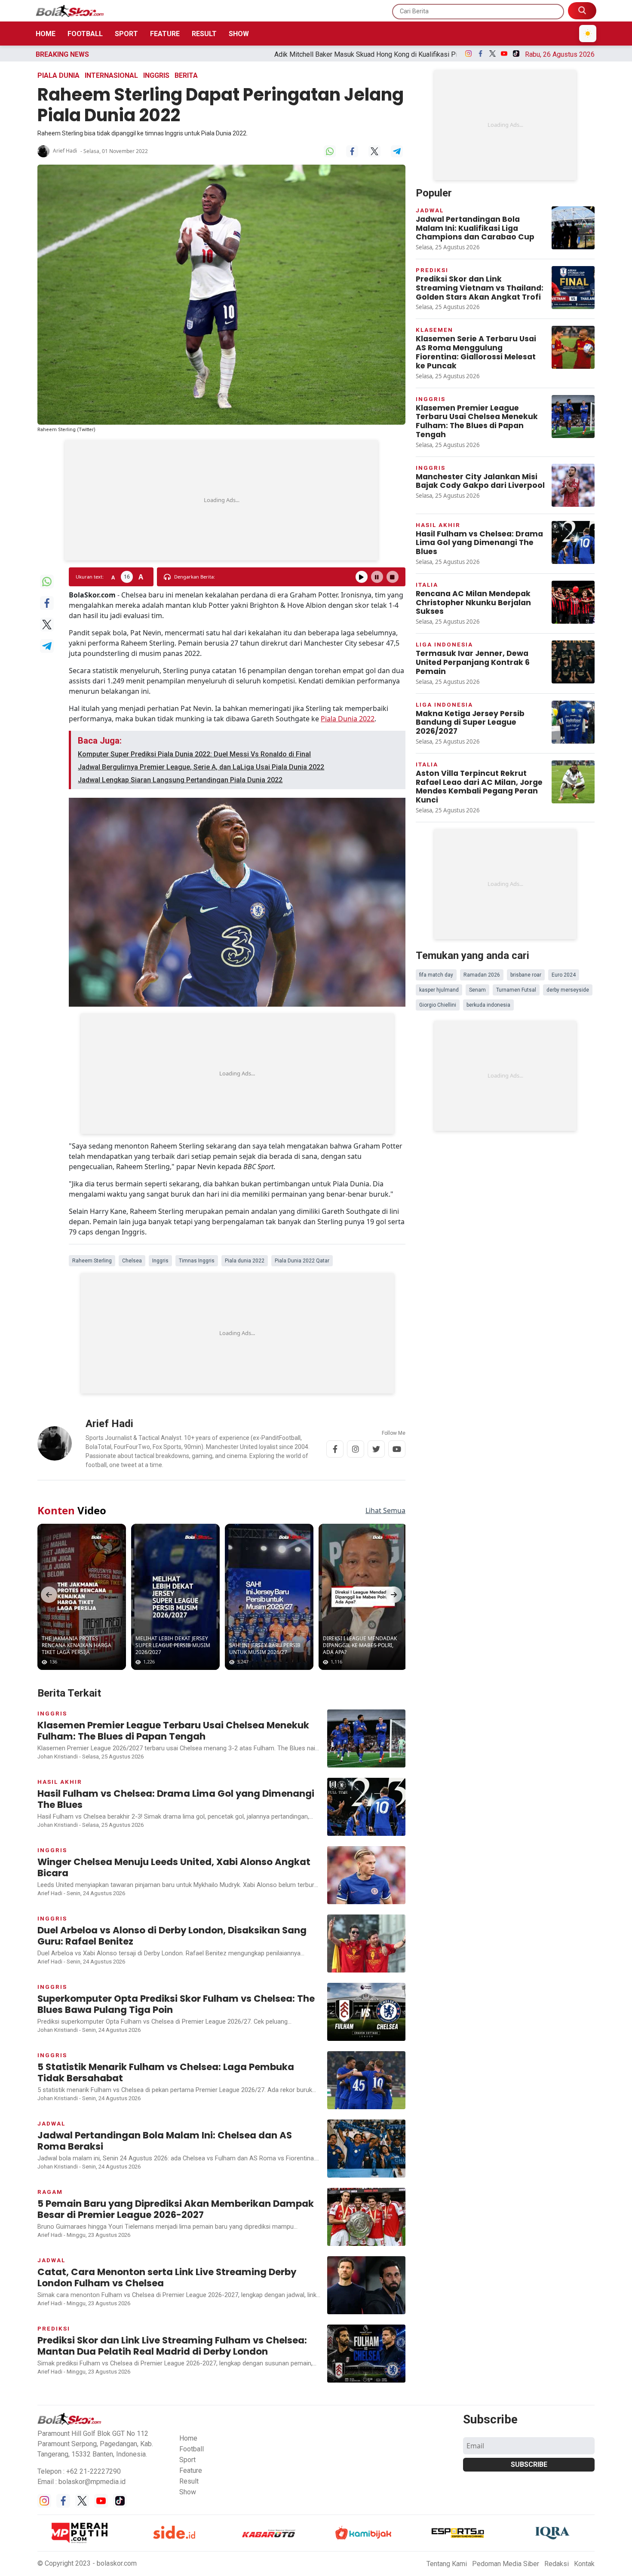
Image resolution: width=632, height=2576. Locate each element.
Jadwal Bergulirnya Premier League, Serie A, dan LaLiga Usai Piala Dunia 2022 (201, 767)
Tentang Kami (447, 2564)
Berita (186, 75)
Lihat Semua (385, 1510)
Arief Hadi (65, 151)
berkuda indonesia (488, 1005)
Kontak (584, 2564)
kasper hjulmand (439, 990)
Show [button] (188, 2492)
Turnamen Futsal (516, 990)
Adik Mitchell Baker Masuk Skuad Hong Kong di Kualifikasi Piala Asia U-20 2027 (209, 54)
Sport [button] (187, 2460)
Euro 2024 (564, 975)
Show (239, 34)
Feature (165, 34)
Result (204, 34)
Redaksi (557, 2564)
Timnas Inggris (197, 1261)
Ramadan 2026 (482, 975)
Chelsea (132, 1261)
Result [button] (189, 2481)
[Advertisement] (221, 500)
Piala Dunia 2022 (348, 719)
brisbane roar (526, 975)
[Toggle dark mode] (588, 34)
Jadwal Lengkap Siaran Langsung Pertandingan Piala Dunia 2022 (180, 780)
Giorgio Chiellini (438, 1005)
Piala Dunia (58, 75)
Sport (126, 34)
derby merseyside (568, 990)
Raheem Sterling (92, 1261)
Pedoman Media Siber (506, 2564)
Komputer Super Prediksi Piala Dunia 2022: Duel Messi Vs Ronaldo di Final (194, 754)
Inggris (156, 75)
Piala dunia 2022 (245, 1261)
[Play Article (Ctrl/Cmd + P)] (362, 577)
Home (46, 34)
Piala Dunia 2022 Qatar (302, 1261)
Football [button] (192, 2449)
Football (85, 34)
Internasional (111, 75)
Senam (477, 990)
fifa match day (436, 975)
